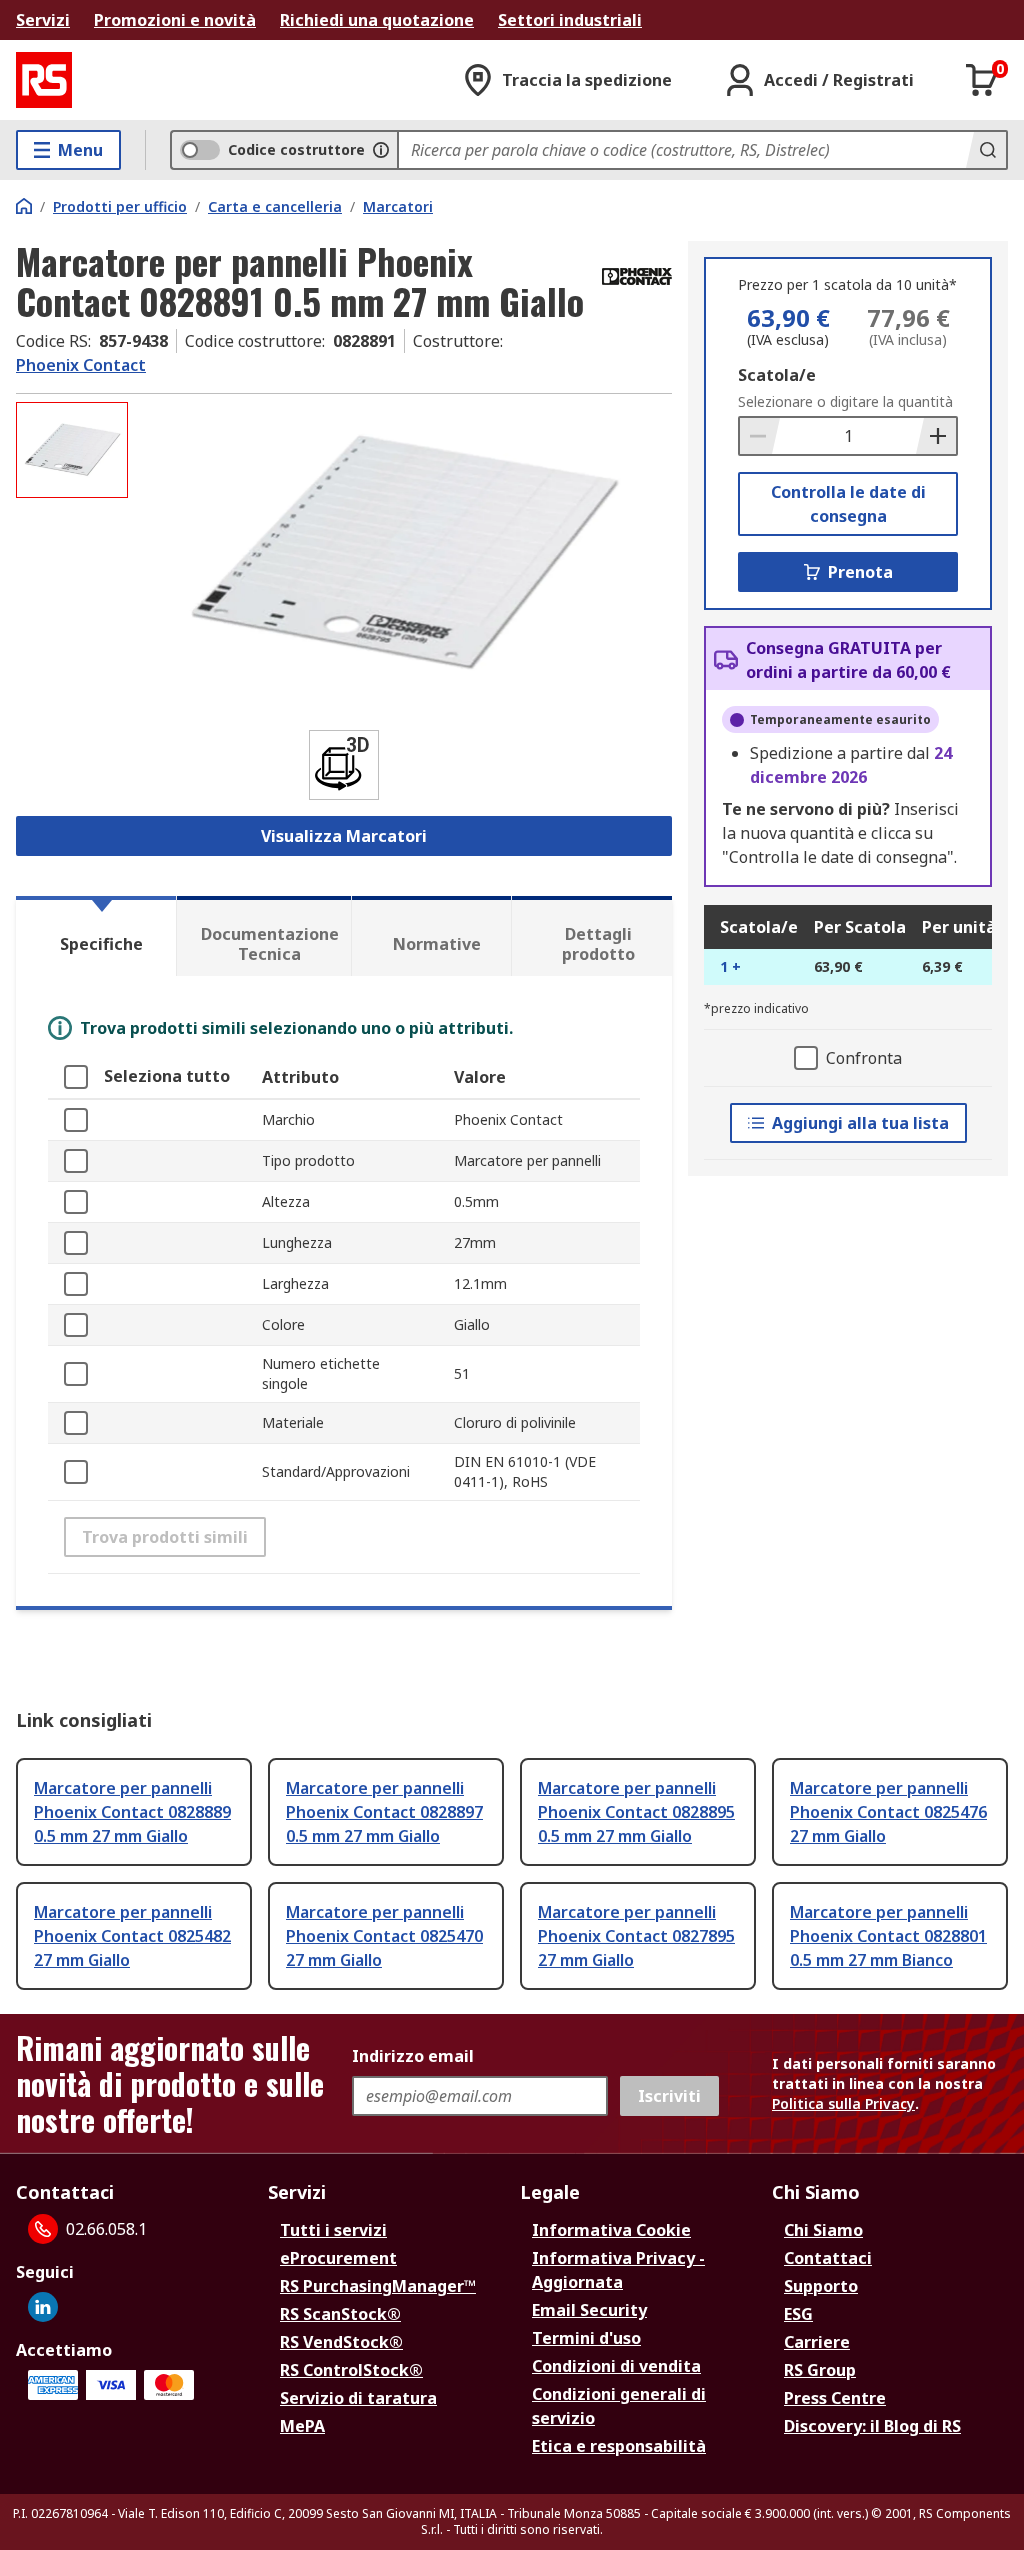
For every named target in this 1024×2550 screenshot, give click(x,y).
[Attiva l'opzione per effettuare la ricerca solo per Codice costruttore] (381, 150)
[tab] (96, 936)
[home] (24, 206)
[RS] (44, 80)
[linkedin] (43, 2307)
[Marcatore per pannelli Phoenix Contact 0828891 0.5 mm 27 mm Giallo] (402, 553)
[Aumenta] (936, 436)
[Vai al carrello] (982, 80)
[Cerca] (986, 150)
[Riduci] (760, 436)
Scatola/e (777, 375)
